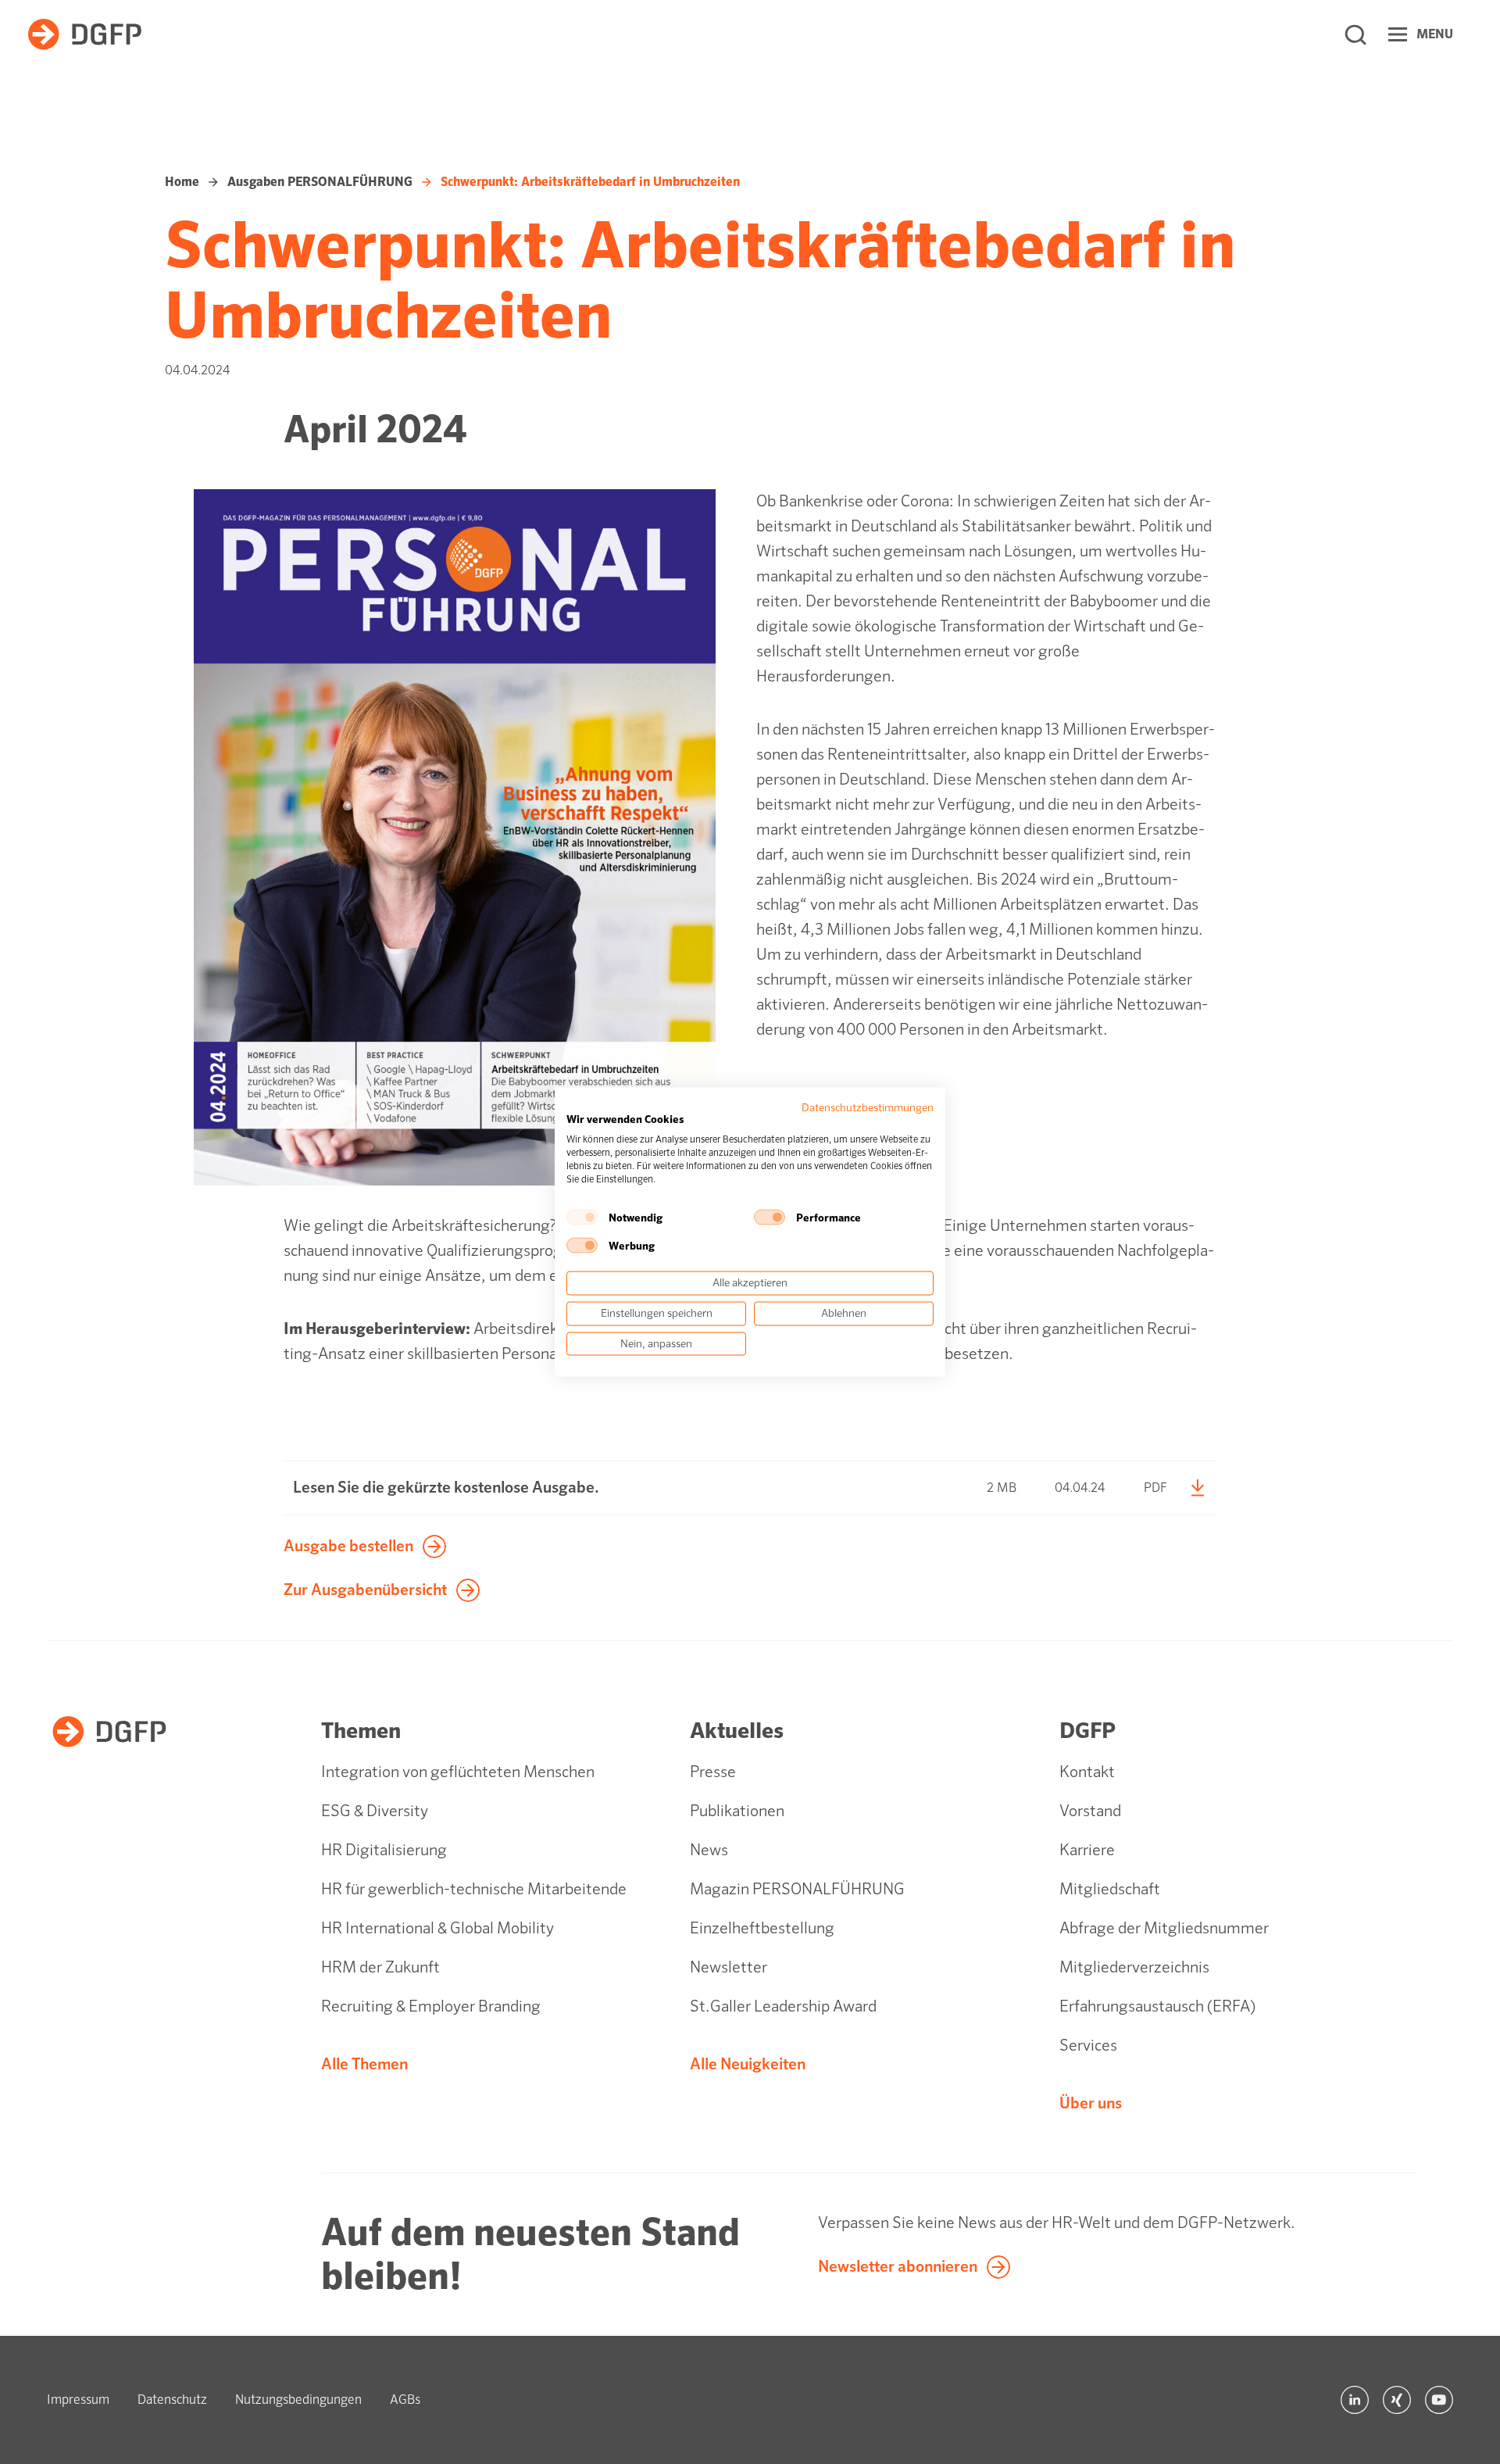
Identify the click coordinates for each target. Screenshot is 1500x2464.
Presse (713, 1772)
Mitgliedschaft (1110, 1889)
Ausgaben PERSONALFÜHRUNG (320, 182)
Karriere (1087, 1850)
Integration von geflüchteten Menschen (458, 1772)
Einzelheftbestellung (762, 1928)
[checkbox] (582, 1218)
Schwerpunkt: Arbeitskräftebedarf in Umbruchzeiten (590, 182)
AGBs (405, 2400)
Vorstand (1090, 1811)
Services (1088, 2046)
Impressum (78, 2400)
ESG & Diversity (375, 1811)
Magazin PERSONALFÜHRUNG (797, 1889)
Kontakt (1087, 1772)
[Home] (85, 34)
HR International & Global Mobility (437, 1928)
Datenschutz (172, 2400)
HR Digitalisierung (384, 1850)
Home (182, 182)
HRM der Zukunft (380, 1967)
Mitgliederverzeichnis (1134, 1967)
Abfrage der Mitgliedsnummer (1164, 1928)
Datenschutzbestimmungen (868, 1107)
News (709, 1850)
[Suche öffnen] (1355, 34)
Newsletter (729, 1967)
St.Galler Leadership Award (783, 2006)
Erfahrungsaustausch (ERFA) (1157, 2006)
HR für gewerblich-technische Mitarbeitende (474, 1889)
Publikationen (737, 1811)
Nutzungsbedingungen (298, 2400)
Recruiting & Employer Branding (431, 2006)
